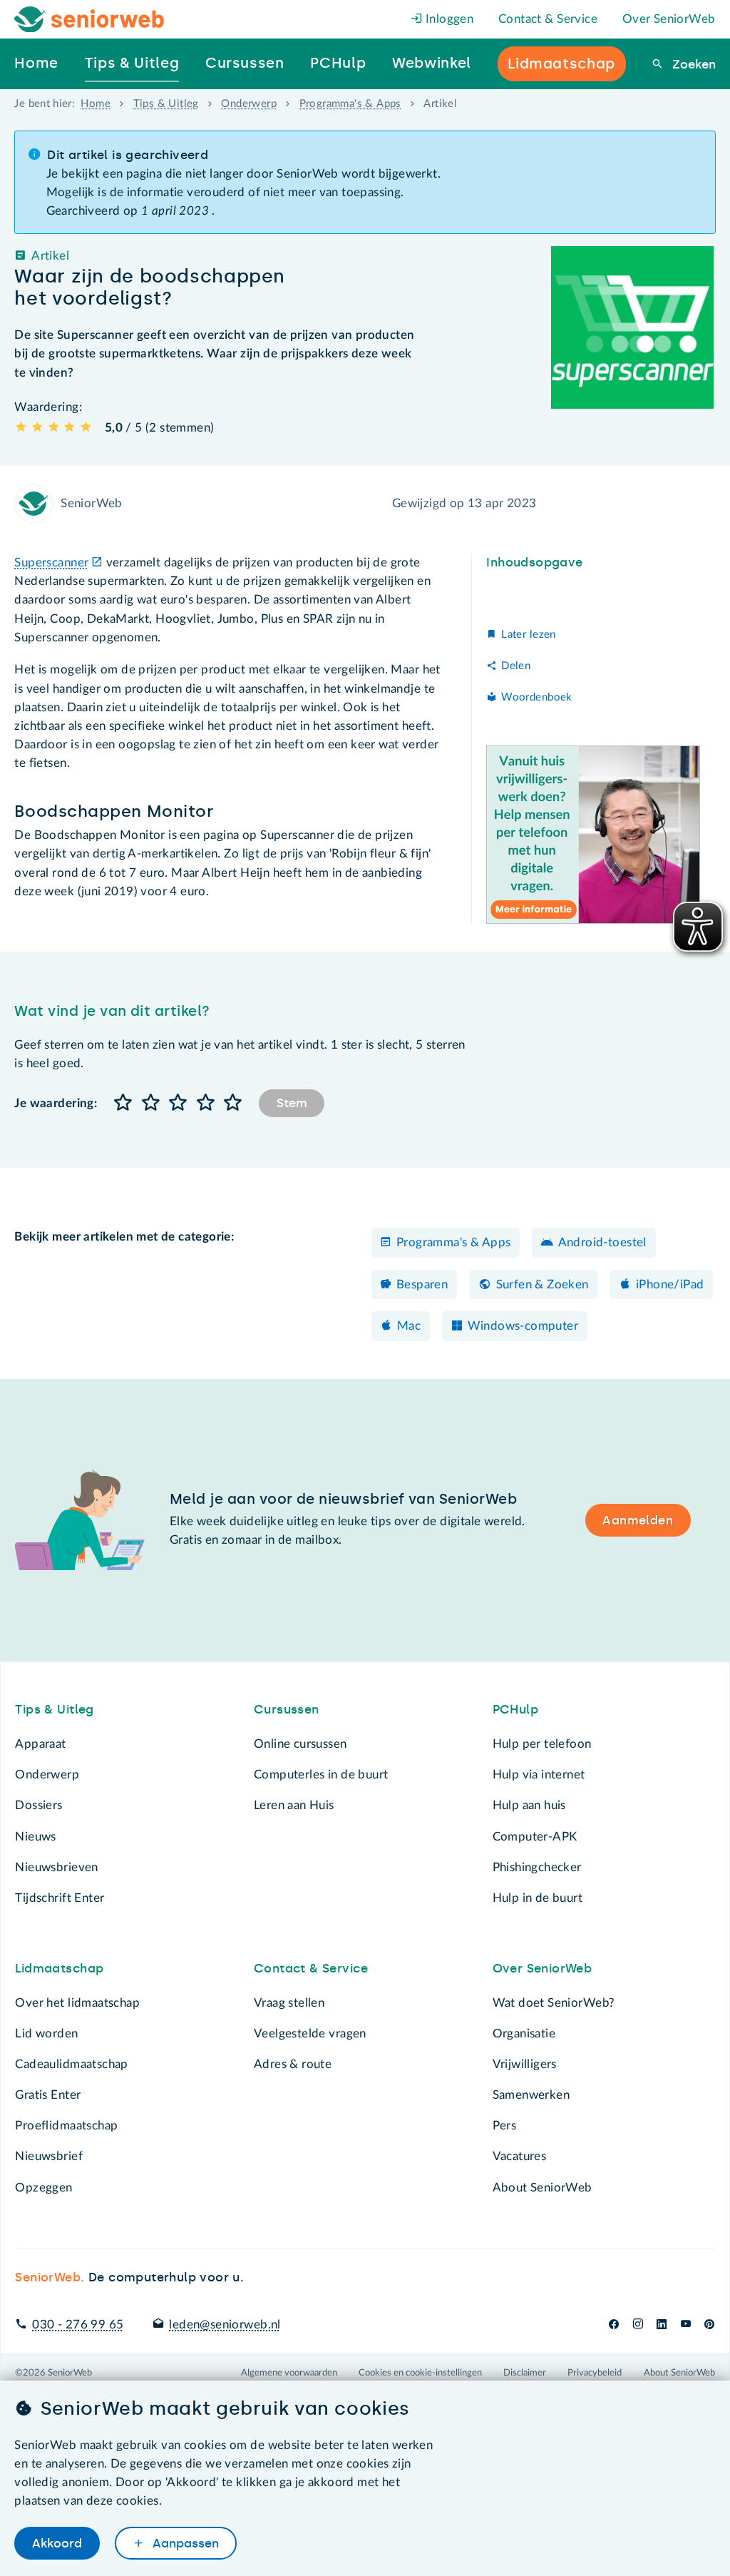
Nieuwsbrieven (56, 1867)
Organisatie (524, 2033)
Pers (505, 2126)
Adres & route (293, 2064)
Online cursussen (300, 1744)
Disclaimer (525, 2373)
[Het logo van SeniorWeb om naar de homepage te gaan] (89, 20)
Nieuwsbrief (48, 2156)
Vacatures (520, 2156)
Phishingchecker (537, 1867)
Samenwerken (531, 2095)
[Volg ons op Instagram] (638, 2325)
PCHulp (515, 1709)
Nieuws (35, 1837)
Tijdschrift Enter (60, 1898)
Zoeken (692, 64)
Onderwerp (249, 104)
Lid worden (46, 2033)
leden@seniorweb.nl (225, 2325)
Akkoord (57, 2543)
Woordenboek (536, 697)
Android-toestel (602, 1242)
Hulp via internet (539, 1775)
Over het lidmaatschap (77, 2003)
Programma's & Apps (350, 104)
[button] (123, 1103)
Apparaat (40, 1744)
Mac (409, 1326)
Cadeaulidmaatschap (71, 2064)
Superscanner (51, 562)
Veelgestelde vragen (310, 2033)
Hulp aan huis (529, 1805)
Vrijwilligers (525, 2064)
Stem (292, 1103)
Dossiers (38, 1805)
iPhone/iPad (670, 1284)
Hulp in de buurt (538, 1898)
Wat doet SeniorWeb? (554, 2003)
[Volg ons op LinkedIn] (662, 2325)
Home (96, 104)
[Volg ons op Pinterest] (709, 2325)
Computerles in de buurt (321, 1775)
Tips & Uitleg (166, 104)
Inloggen (448, 19)
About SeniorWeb (543, 2188)
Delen (516, 666)
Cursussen (287, 1709)
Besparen (422, 1284)
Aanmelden (638, 1520)
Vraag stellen (289, 2003)
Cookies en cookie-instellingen (420, 2373)
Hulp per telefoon (542, 1744)
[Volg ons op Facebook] (614, 2325)
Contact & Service (548, 19)
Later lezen (528, 635)
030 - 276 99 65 (78, 2325)
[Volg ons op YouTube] (686, 2325)
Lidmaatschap (59, 1968)
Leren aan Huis (294, 1805)
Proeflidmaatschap (66, 2126)
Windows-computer (523, 1326)
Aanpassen (184, 2543)
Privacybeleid (595, 2373)
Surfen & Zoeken (543, 1284)
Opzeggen (43, 2188)
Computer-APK (535, 1837)
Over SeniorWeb (669, 19)
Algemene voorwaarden (289, 2373)
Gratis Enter (48, 2095)
